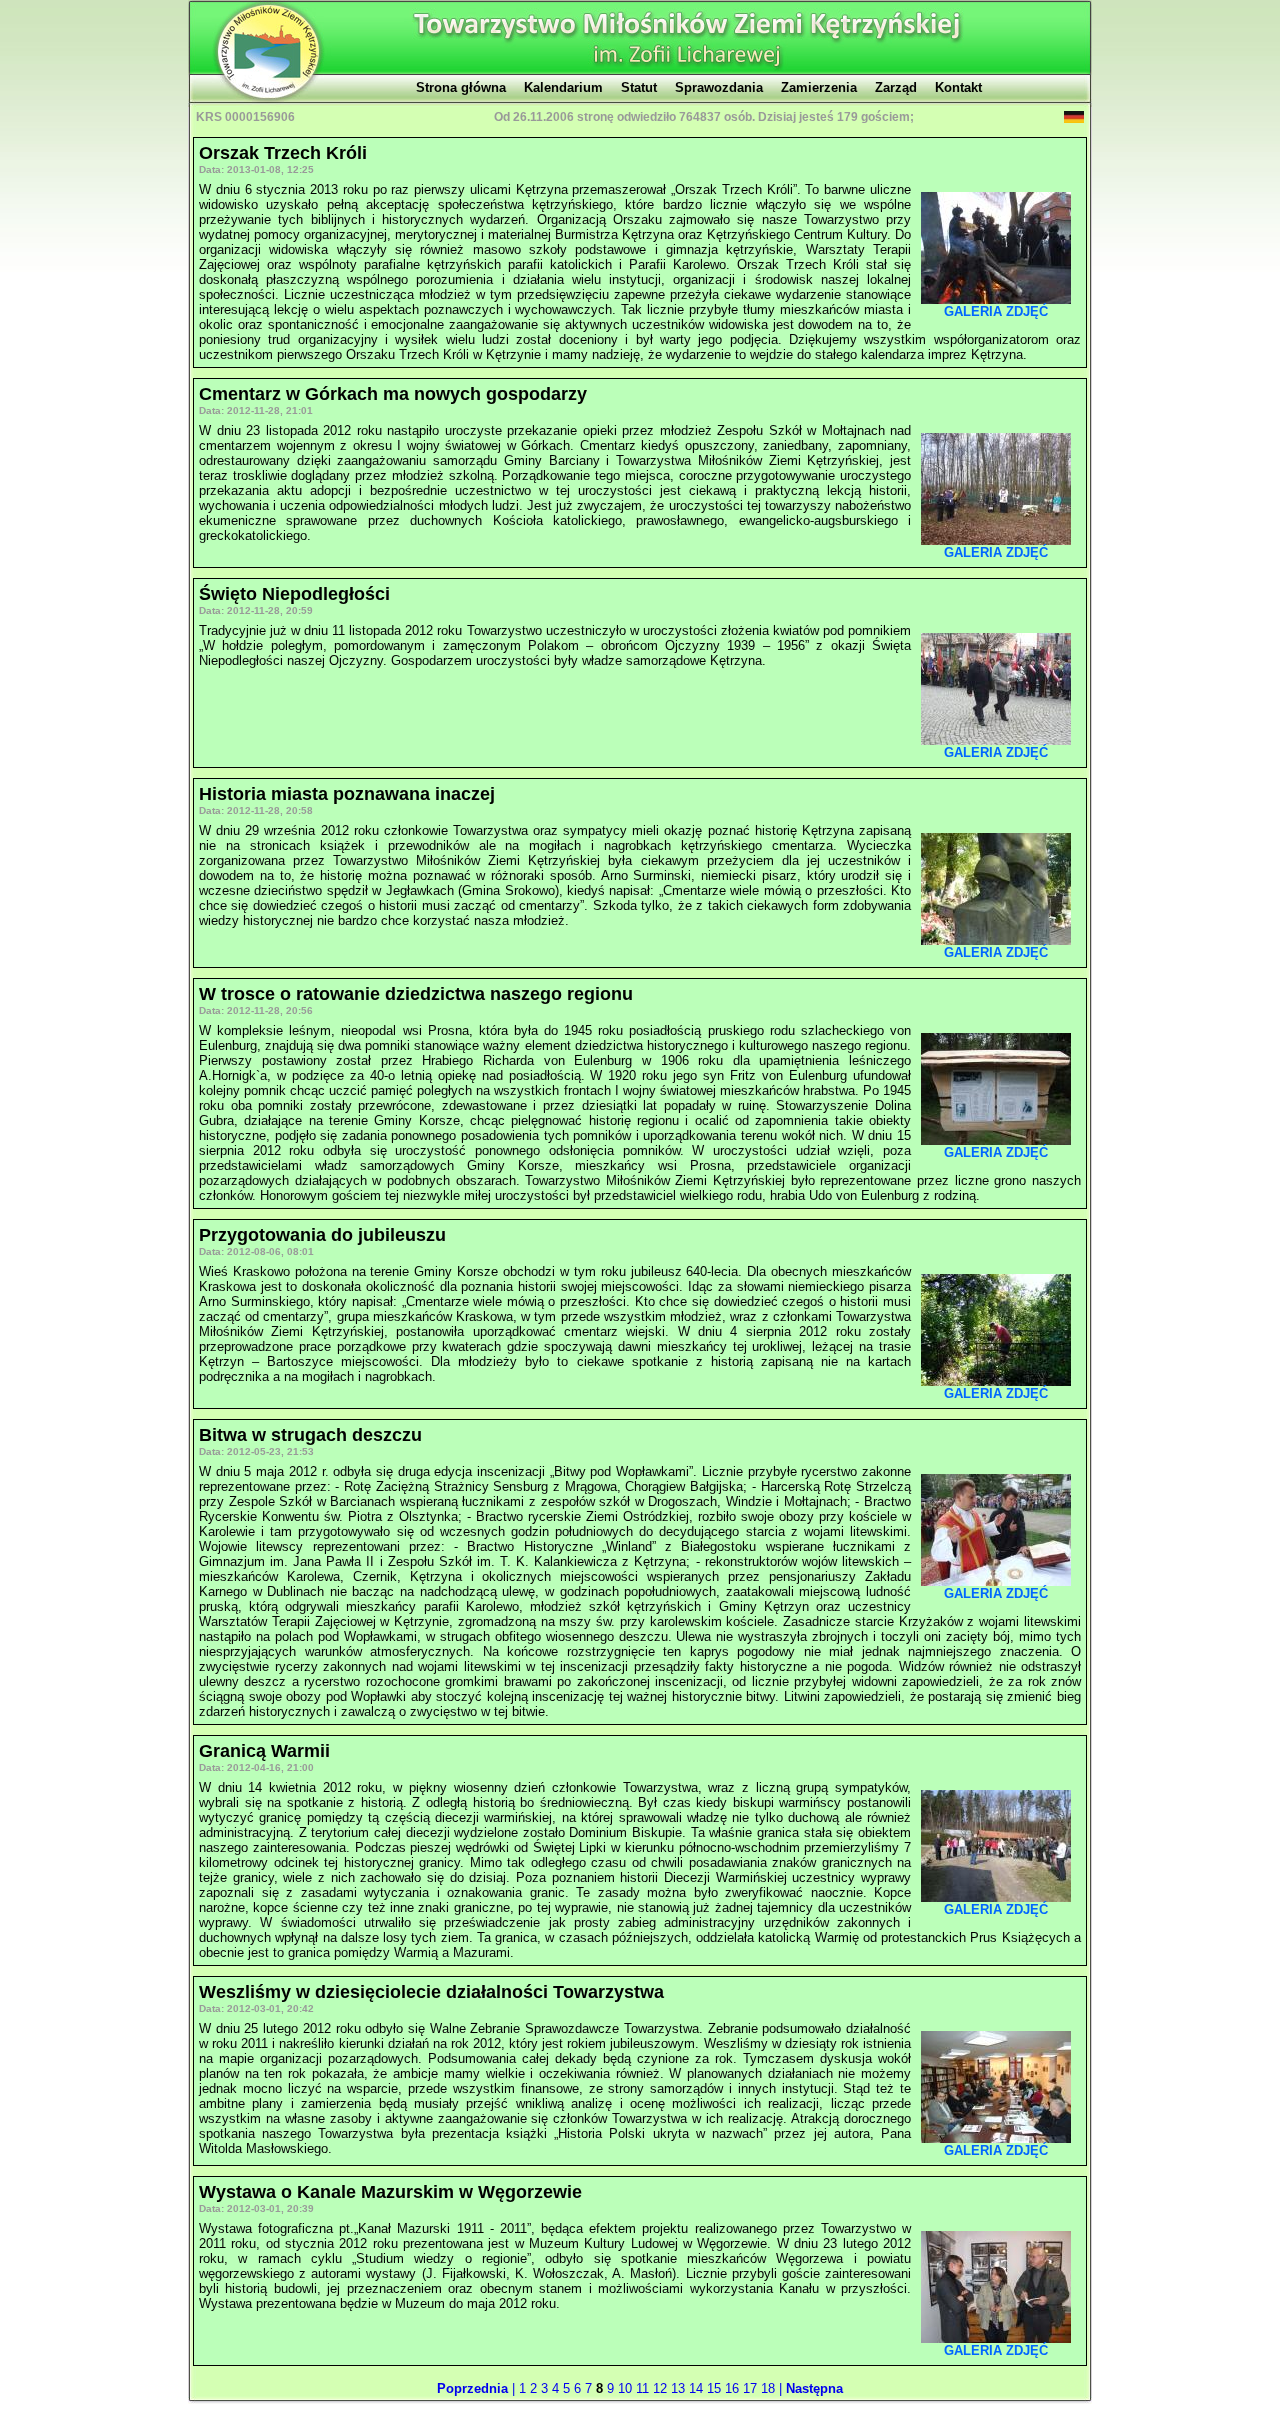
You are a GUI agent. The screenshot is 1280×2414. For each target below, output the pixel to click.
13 (680, 2388)
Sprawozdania (719, 87)
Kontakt (958, 87)
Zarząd (896, 87)
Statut (639, 87)
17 (752, 2388)
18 (770, 2388)
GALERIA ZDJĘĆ (996, 311)
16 (734, 2388)
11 (644, 2388)
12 (662, 2388)
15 (716, 2388)
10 (627, 2388)
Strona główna (461, 87)
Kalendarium (563, 87)
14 (698, 2388)
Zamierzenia (819, 87)
